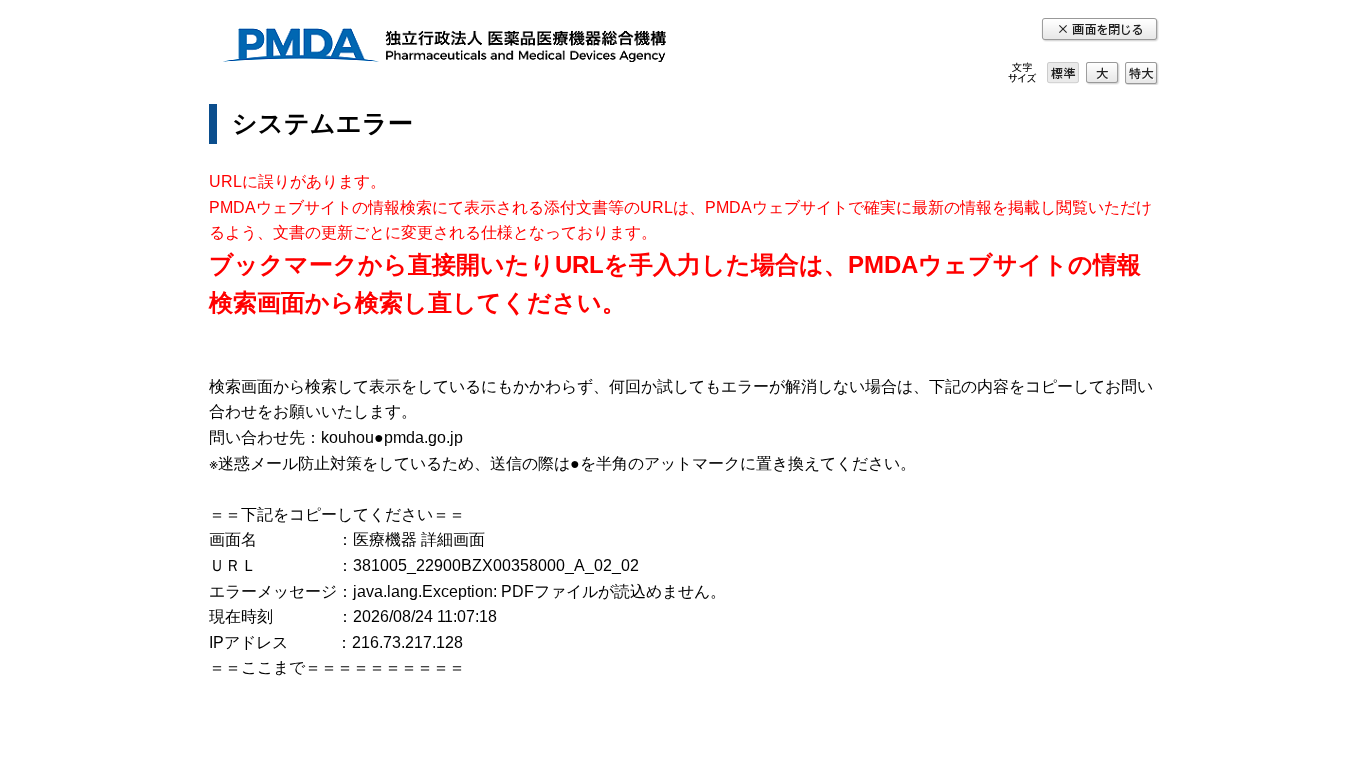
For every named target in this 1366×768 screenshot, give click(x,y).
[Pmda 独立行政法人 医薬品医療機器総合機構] (444, 48)
